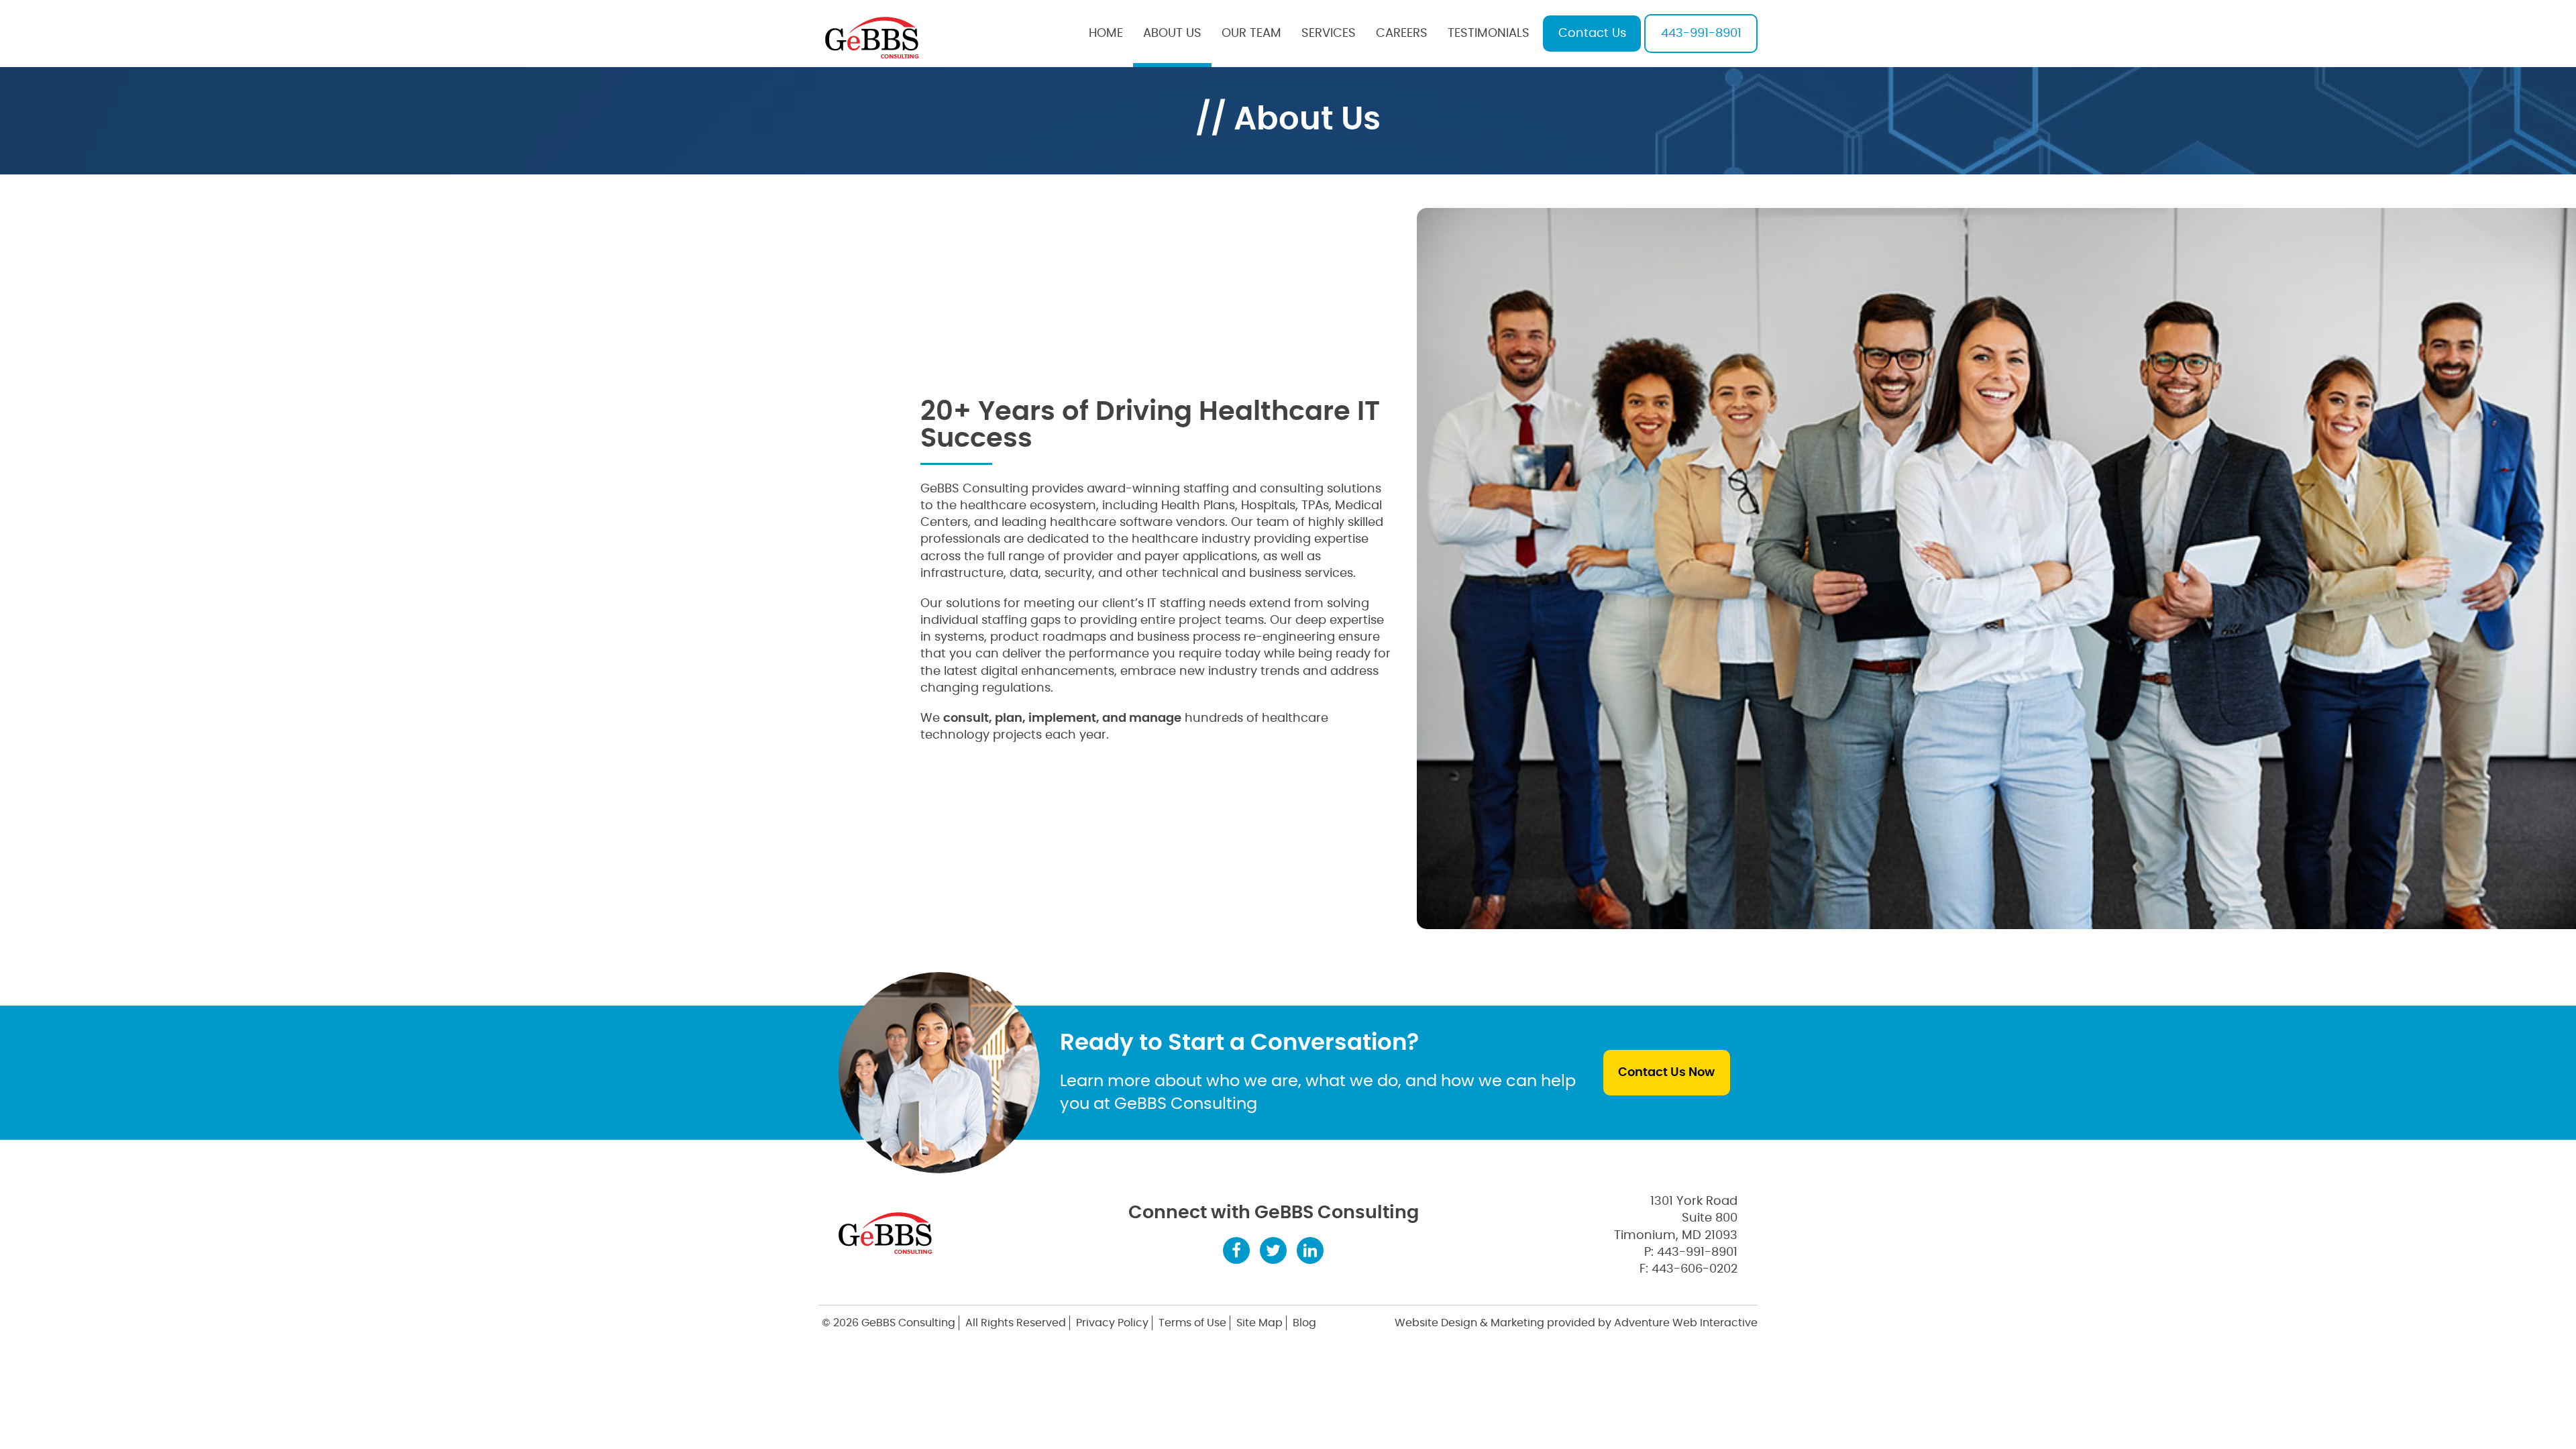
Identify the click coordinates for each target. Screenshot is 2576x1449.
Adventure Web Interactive (1686, 1323)
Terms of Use (1192, 1323)
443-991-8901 (1701, 34)
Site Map (1259, 1323)
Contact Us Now (1666, 1073)
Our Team (1251, 34)
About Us (1172, 34)
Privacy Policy (1112, 1323)
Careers (1402, 34)
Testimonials (1489, 34)
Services (1329, 34)
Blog (1304, 1323)
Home (1106, 34)
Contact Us (1592, 34)
